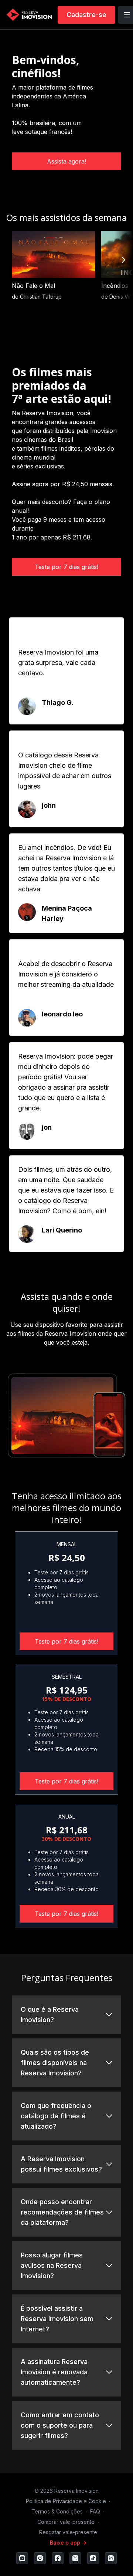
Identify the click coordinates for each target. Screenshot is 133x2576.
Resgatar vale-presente (68, 2532)
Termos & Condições (57, 2511)
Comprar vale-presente (66, 2522)
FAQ (95, 2511)
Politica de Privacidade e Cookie (66, 2501)
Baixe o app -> (68, 2543)
